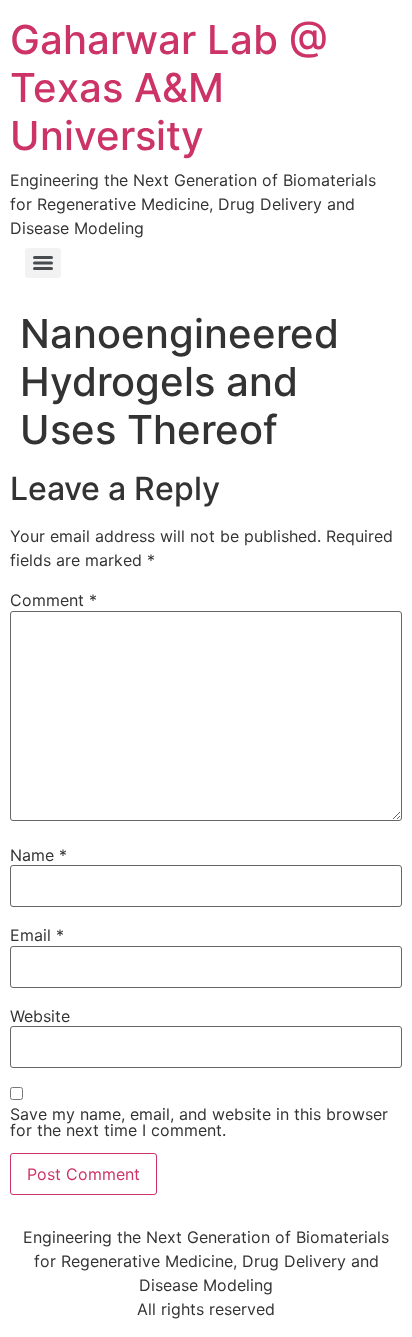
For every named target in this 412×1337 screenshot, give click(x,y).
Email (37, 935)
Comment (53, 600)
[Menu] (43, 263)
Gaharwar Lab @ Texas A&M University (169, 87)
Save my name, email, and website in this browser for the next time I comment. (199, 1122)
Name (38, 855)
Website (40, 1016)
